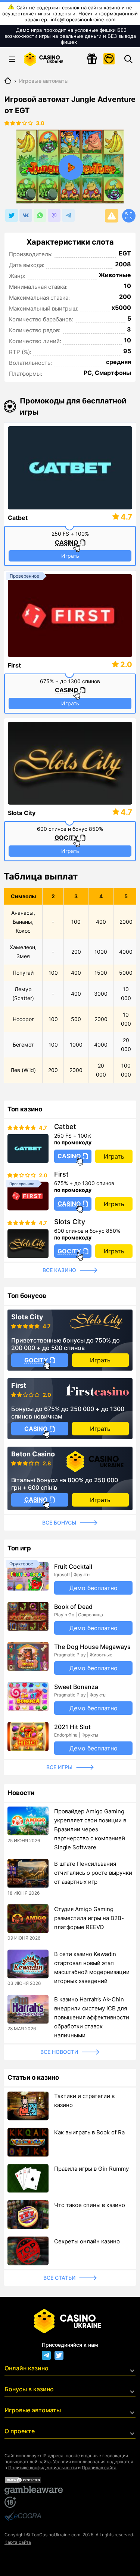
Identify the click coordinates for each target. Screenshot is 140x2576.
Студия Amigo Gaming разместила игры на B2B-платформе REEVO (89, 1918)
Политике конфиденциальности (43, 2468)
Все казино (59, 1270)
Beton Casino (33, 1454)
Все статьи (59, 2278)
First (14, 665)
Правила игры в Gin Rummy (91, 2169)
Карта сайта (18, 2542)
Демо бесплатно (94, 1588)
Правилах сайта (99, 2468)
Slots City (22, 813)
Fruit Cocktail (73, 1567)
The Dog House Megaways (92, 1647)
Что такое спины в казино (90, 2205)
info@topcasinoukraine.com (83, 19)
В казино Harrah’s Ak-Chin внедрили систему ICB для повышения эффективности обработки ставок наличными (92, 2017)
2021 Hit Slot (72, 1727)
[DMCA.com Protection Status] (70, 2480)
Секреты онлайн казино (87, 2241)
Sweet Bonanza (76, 1687)
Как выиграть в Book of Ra (89, 2132)
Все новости (59, 2052)
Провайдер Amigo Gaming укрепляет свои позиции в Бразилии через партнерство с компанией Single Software (90, 1829)
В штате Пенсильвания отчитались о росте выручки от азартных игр (93, 1873)
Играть (70, 556)
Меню (12, 59)
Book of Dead (73, 1607)
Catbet (18, 518)
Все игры (59, 1767)
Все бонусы (59, 1522)
